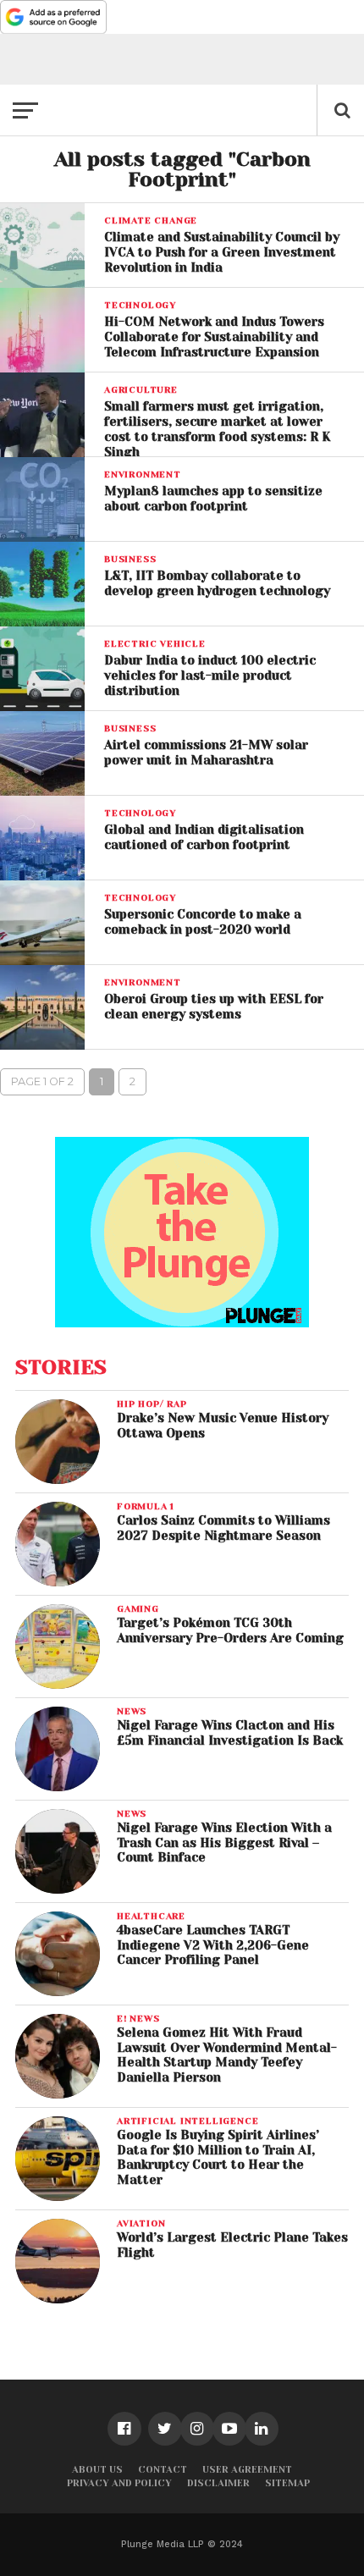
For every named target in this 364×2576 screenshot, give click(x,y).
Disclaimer (218, 2483)
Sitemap (287, 2483)
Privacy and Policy (119, 2483)
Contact (163, 2470)
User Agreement (247, 2470)
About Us (97, 2470)
